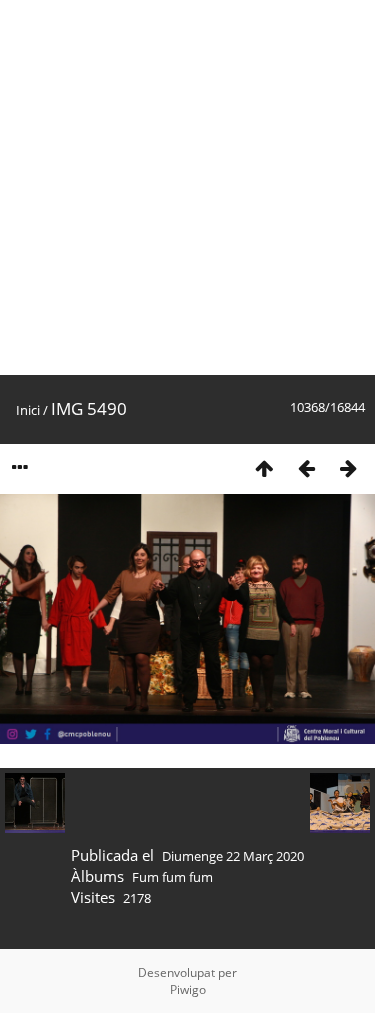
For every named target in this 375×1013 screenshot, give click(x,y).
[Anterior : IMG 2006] (306, 467)
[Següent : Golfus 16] (348, 467)
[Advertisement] (187, 187)
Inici (28, 410)
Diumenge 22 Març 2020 (233, 856)
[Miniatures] (264, 467)
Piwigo (188, 989)
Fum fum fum (172, 877)
